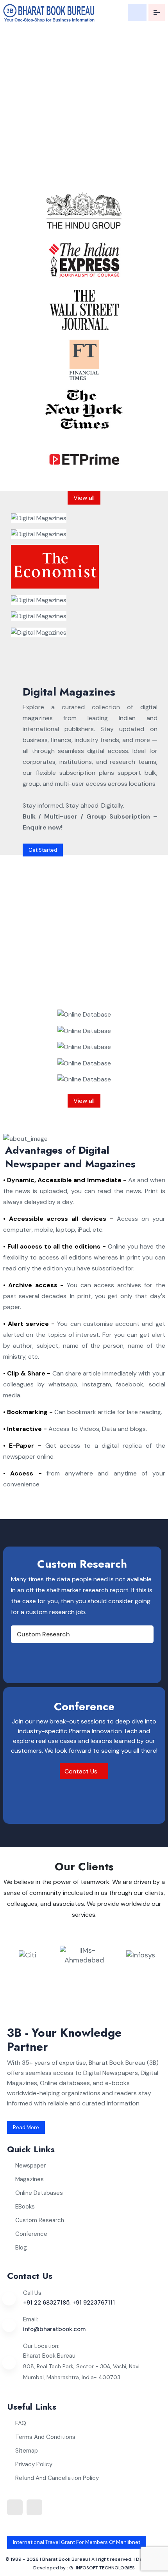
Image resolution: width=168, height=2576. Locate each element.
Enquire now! (31, 178)
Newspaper (30, 2166)
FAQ (21, 2423)
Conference (31, 2234)
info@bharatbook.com (54, 2329)
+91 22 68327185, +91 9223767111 (69, 2303)
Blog (21, 2248)
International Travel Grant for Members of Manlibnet (77, 2542)
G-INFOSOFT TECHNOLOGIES (102, 2568)
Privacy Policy (34, 2464)
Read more (26, 2127)
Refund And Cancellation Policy (57, 2478)
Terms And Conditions (45, 2437)
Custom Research (43, 1634)
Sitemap (27, 2451)
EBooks (25, 2207)
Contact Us (82, 1771)
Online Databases (39, 2193)
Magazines (29, 2179)
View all (84, 498)
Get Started (43, 850)
